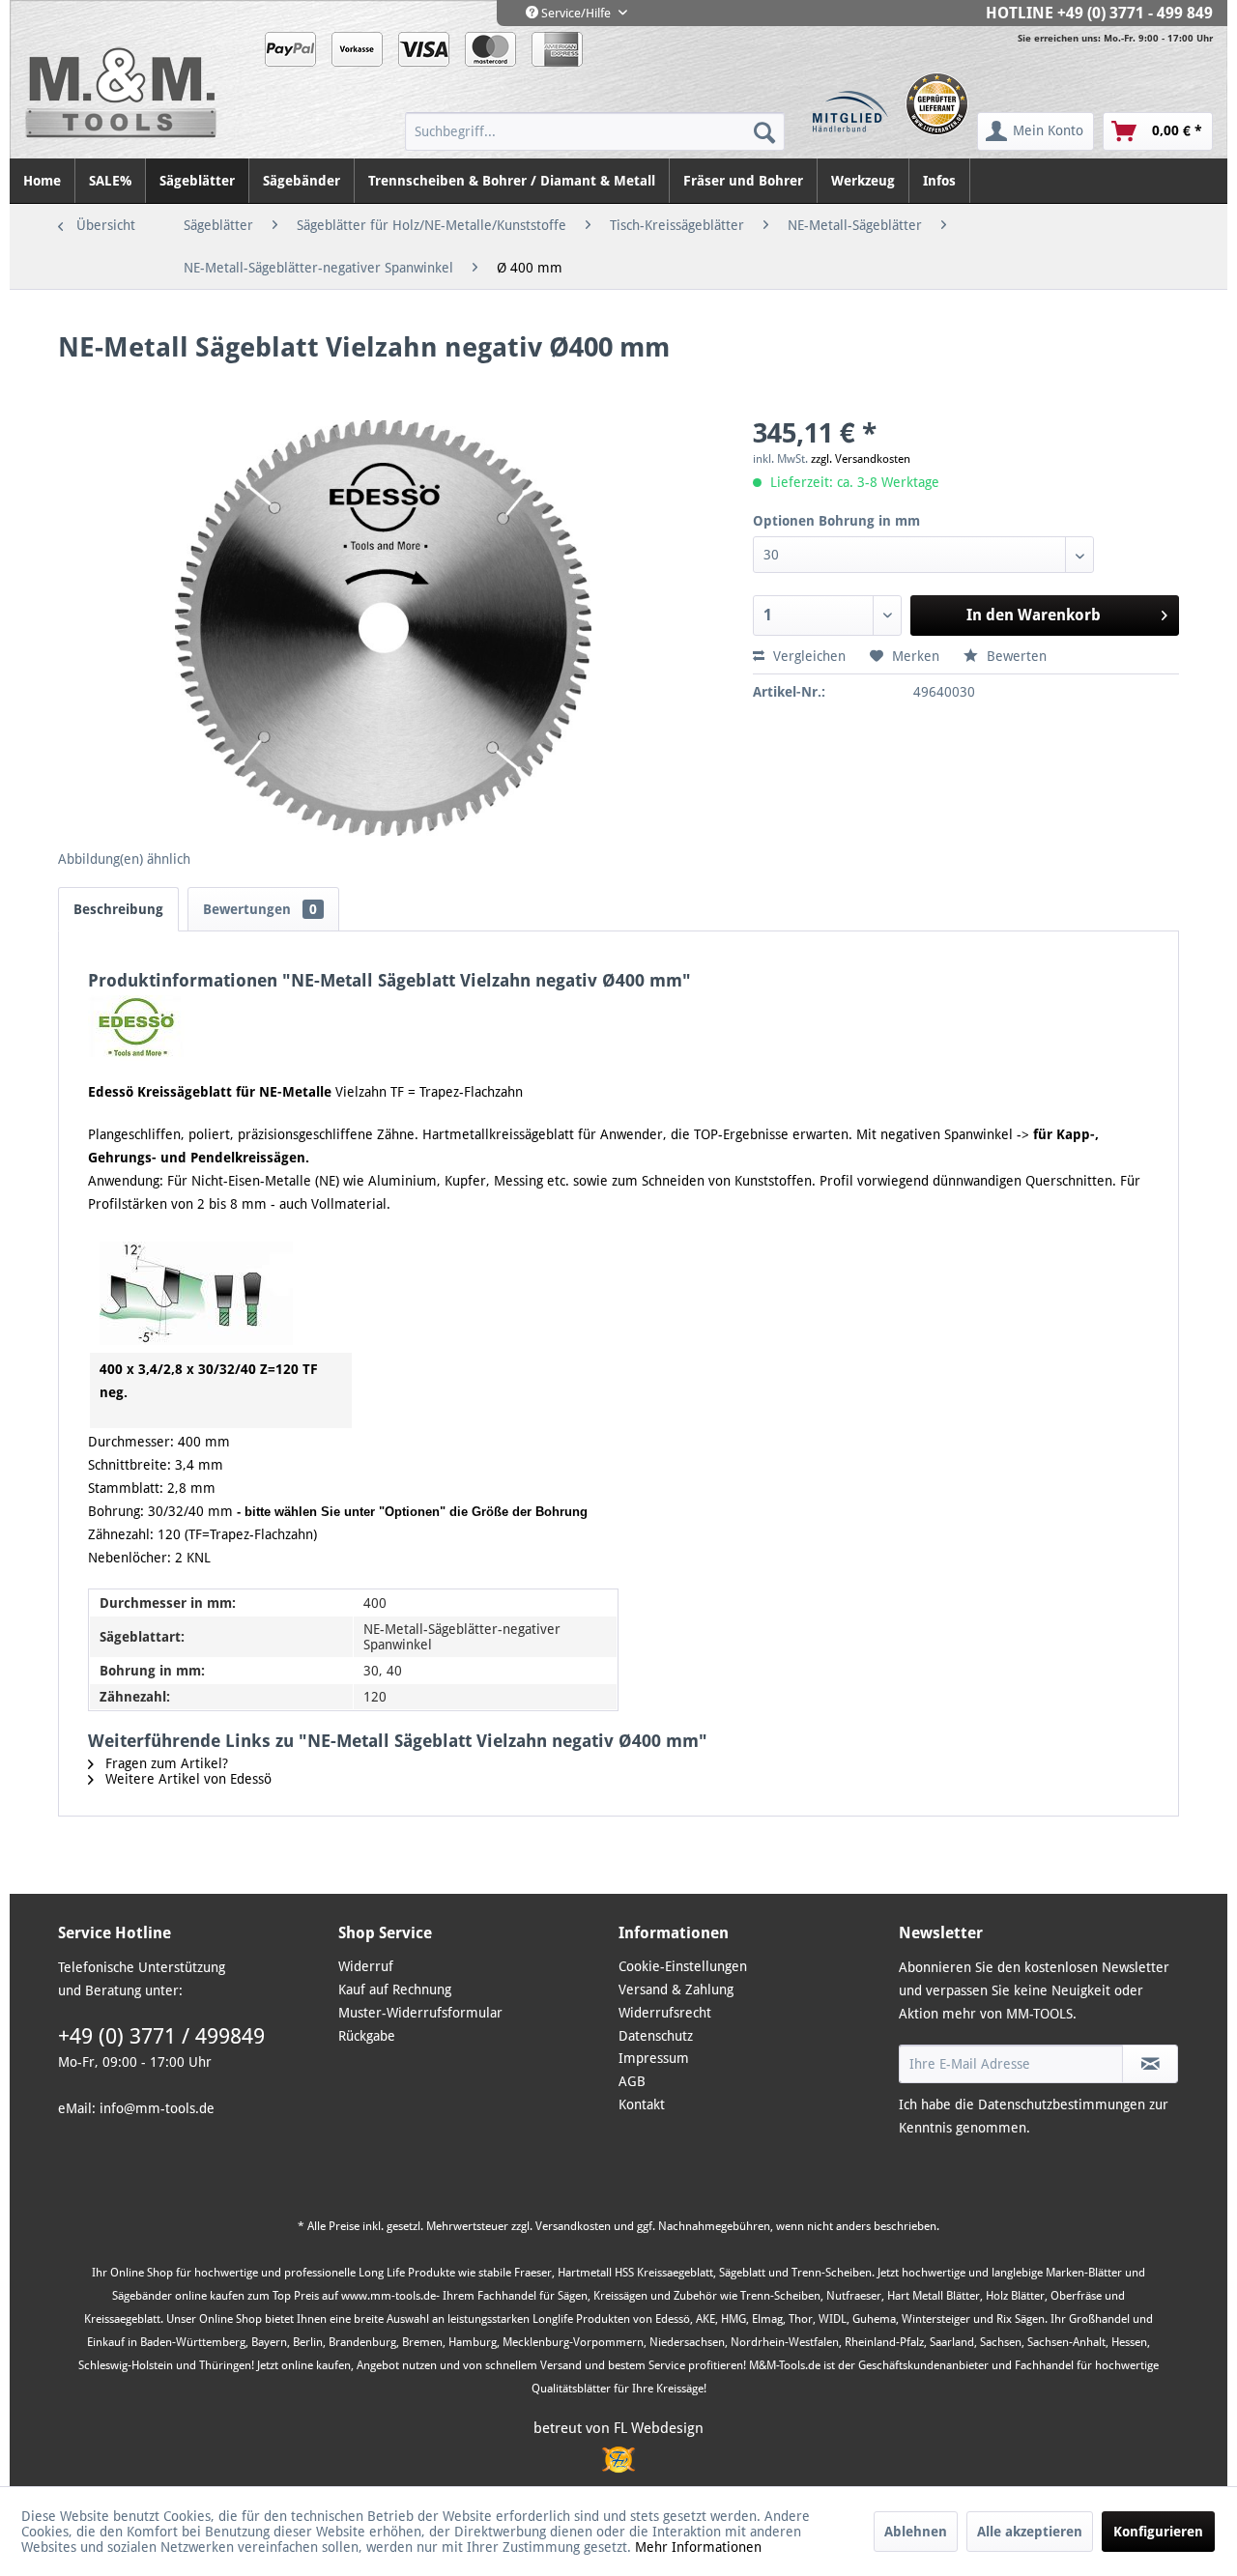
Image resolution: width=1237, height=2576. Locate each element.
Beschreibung (118, 909)
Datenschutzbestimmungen (1062, 2104)
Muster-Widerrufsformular (420, 2013)
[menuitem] (595, 131)
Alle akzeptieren (1030, 2532)
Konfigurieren (1158, 2532)
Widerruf (366, 1966)
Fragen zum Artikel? (165, 1763)
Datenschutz (656, 2036)
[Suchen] (764, 131)
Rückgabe (367, 2036)
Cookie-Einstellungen (683, 1966)
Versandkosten (573, 2226)
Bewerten (1015, 656)
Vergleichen (807, 656)
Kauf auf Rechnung (395, 1989)
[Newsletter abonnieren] (1150, 2064)
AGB (632, 2081)
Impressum (654, 2058)
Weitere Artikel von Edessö (187, 1779)
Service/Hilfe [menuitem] (576, 13)
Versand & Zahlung (676, 1989)
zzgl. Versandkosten (861, 459)
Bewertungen (260, 909)
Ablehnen (916, 2532)
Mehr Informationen (698, 2547)
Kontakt (642, 2104)
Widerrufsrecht (665, 2013)
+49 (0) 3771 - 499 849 (1135, 13)
